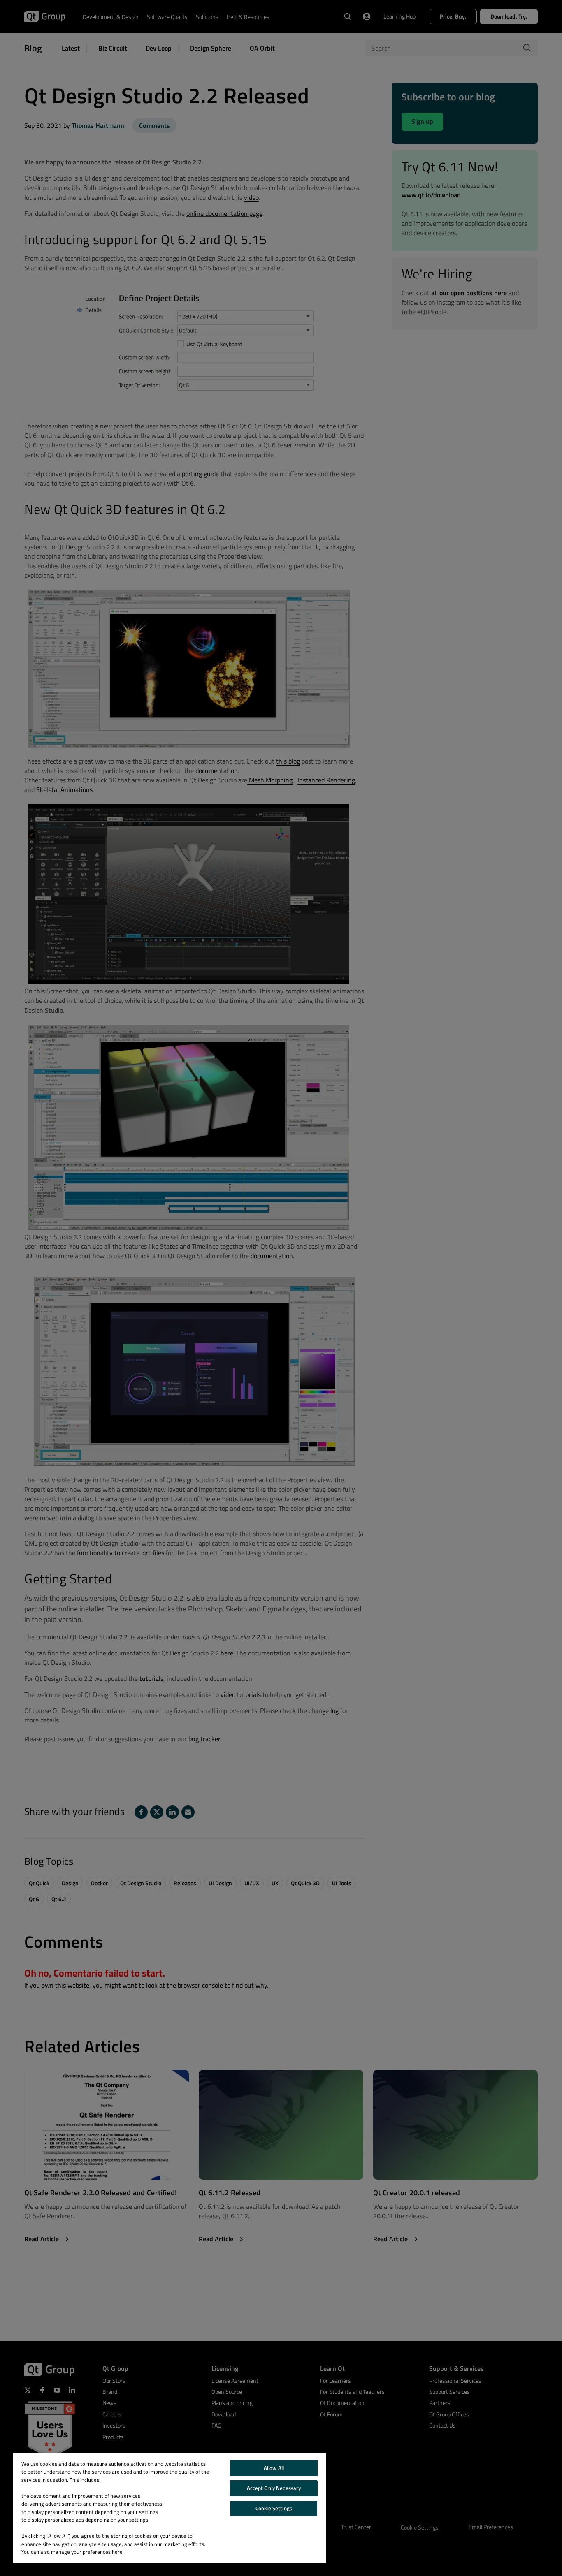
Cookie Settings (274, 2508)
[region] (170, 2508)
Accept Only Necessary (274, 2488)
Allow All (274, 2468)
